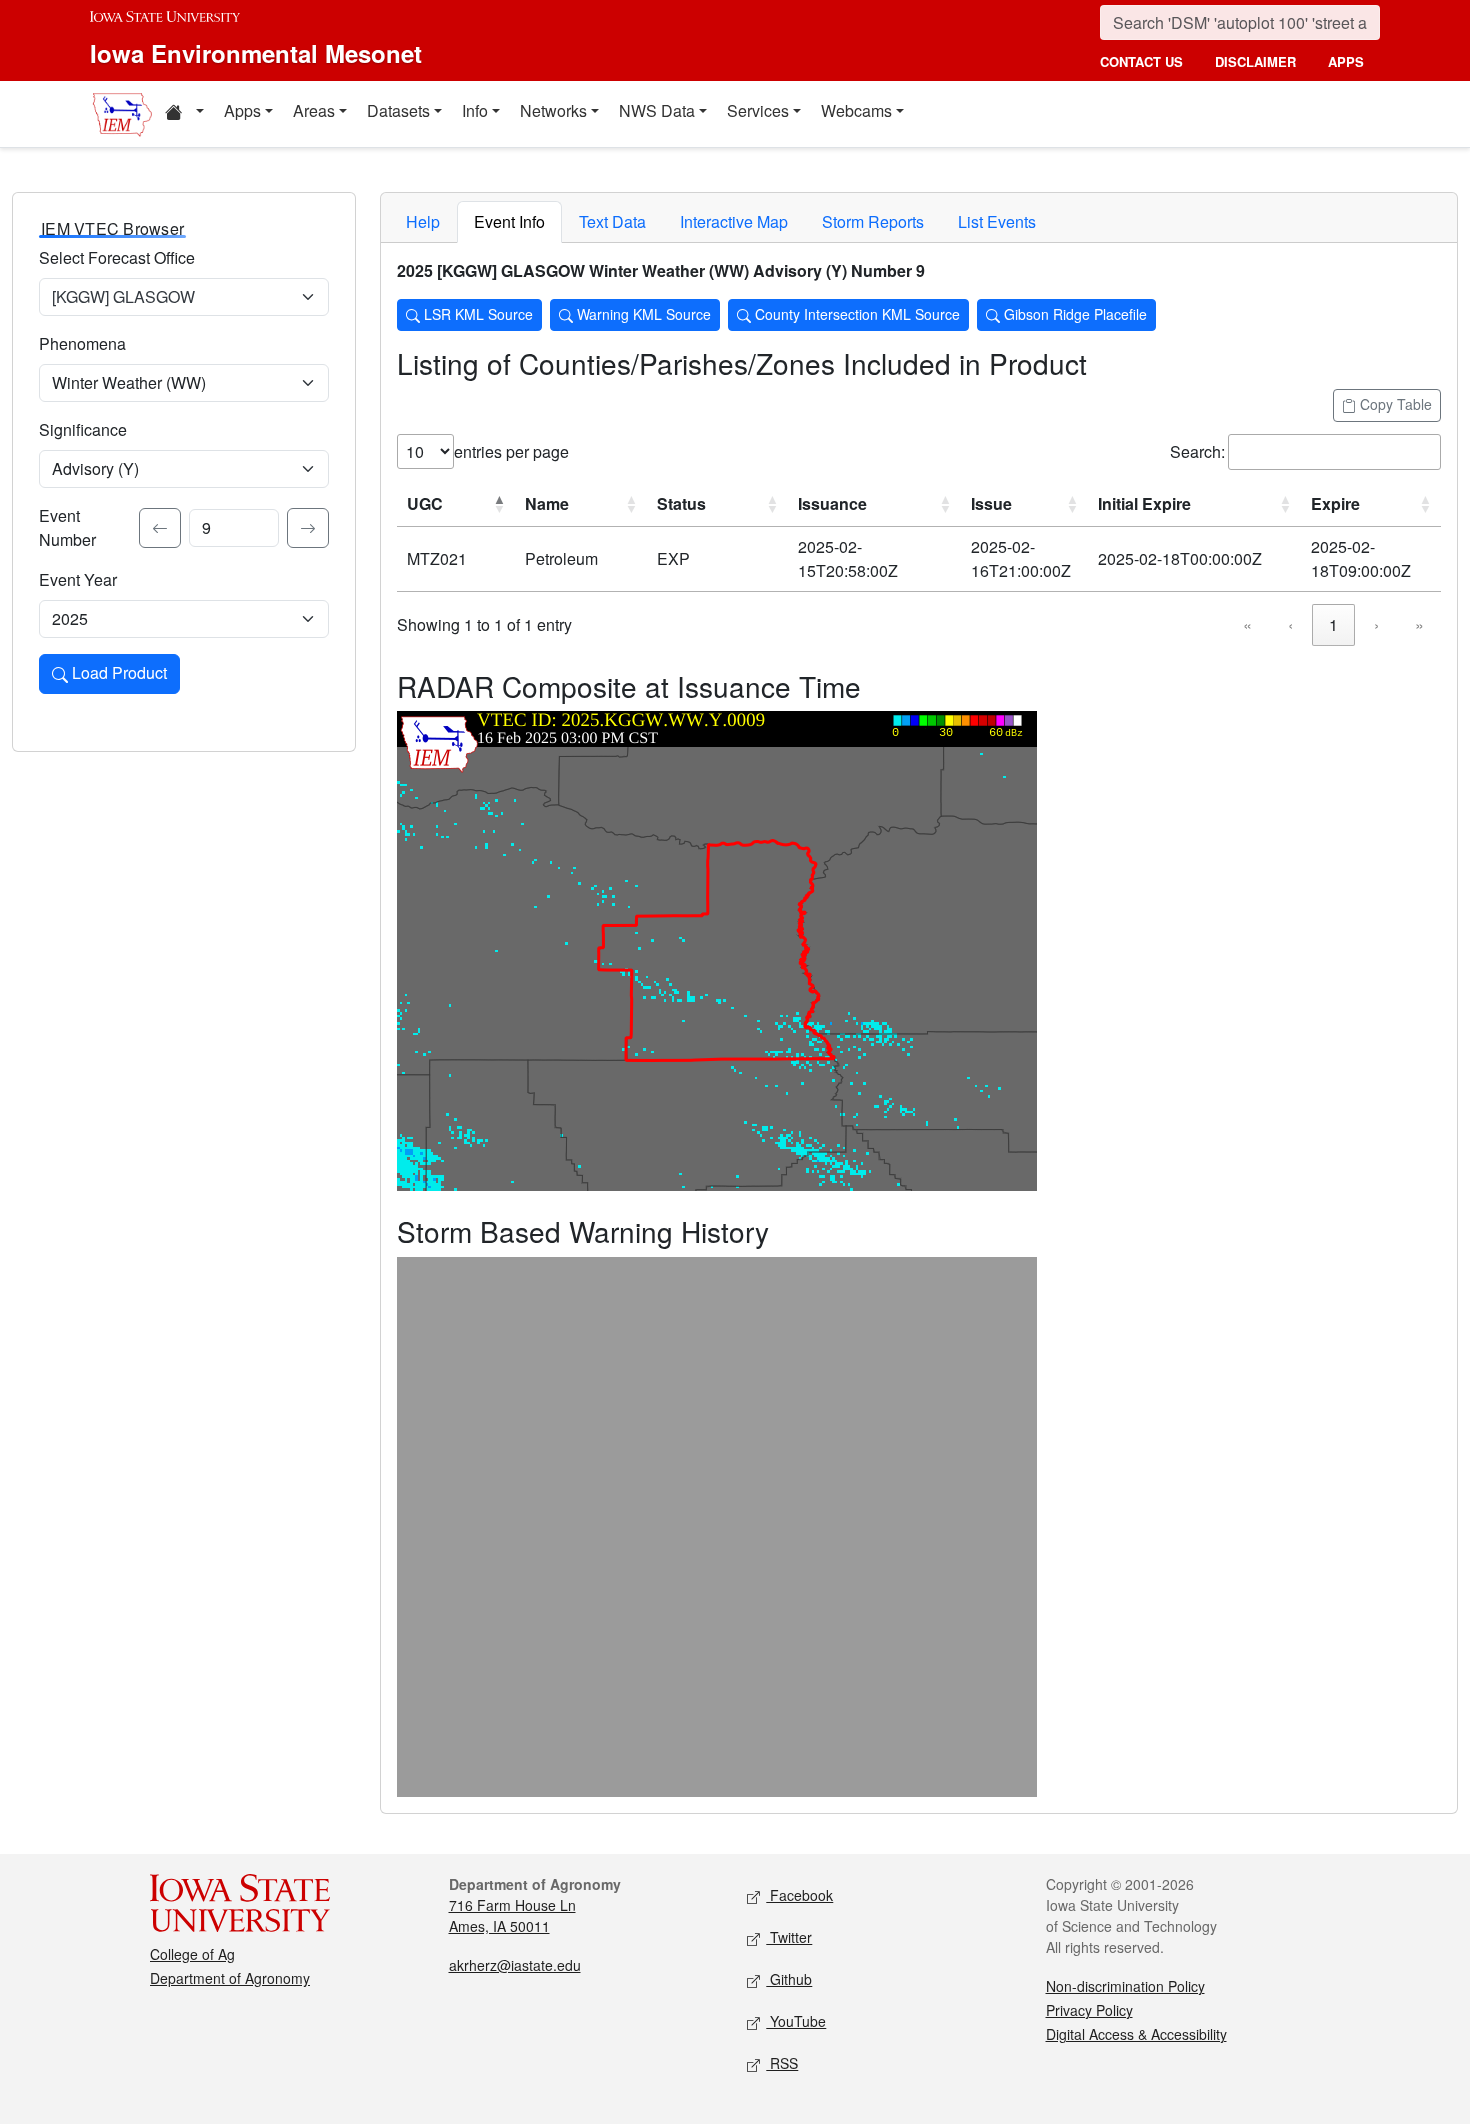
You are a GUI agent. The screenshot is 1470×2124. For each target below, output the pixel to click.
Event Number (67, 527)
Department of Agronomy (230, 1978)
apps (1346, 61)
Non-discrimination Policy (1125, 1986)
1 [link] (1333, 624)
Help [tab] (423, 221)
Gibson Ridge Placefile (1073, 314)
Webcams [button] (856, 110)
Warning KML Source (642, 314)
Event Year (78, 579)
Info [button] (475, 110)
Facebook (799, 1895)
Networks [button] (553, 110)
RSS (782, 2063)
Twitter (789, 1937)
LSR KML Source (476, 314)
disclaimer (1255, 61)
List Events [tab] (997, 221)
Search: (1197, 451)
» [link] (1419, 624)
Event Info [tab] (509, 221)
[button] (184, 114)
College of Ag (192, 1954)
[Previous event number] (160, 528)
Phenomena (82, 343)
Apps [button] (242, 110)
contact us (1141, 61)
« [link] (1247, 624)
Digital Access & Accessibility (1136, 2034)
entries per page (511, 451)
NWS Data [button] (657, 110)
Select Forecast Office (117, 257)
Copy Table (1394, 404)
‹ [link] (1290, 624)
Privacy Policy (1089, 2010)
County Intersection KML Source (855, 314)
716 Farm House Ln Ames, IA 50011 (512, 1915)
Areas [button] (314, 110)
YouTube (796, 2021)
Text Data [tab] (612, 221)
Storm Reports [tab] (873, 221)
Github (789, 1979)
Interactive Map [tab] (734, 221)
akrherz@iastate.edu (515, 1965)
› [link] (1376, 624)
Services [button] (758, 110)
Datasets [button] (398, 110)
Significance (83, 429)
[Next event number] (308, 528)
